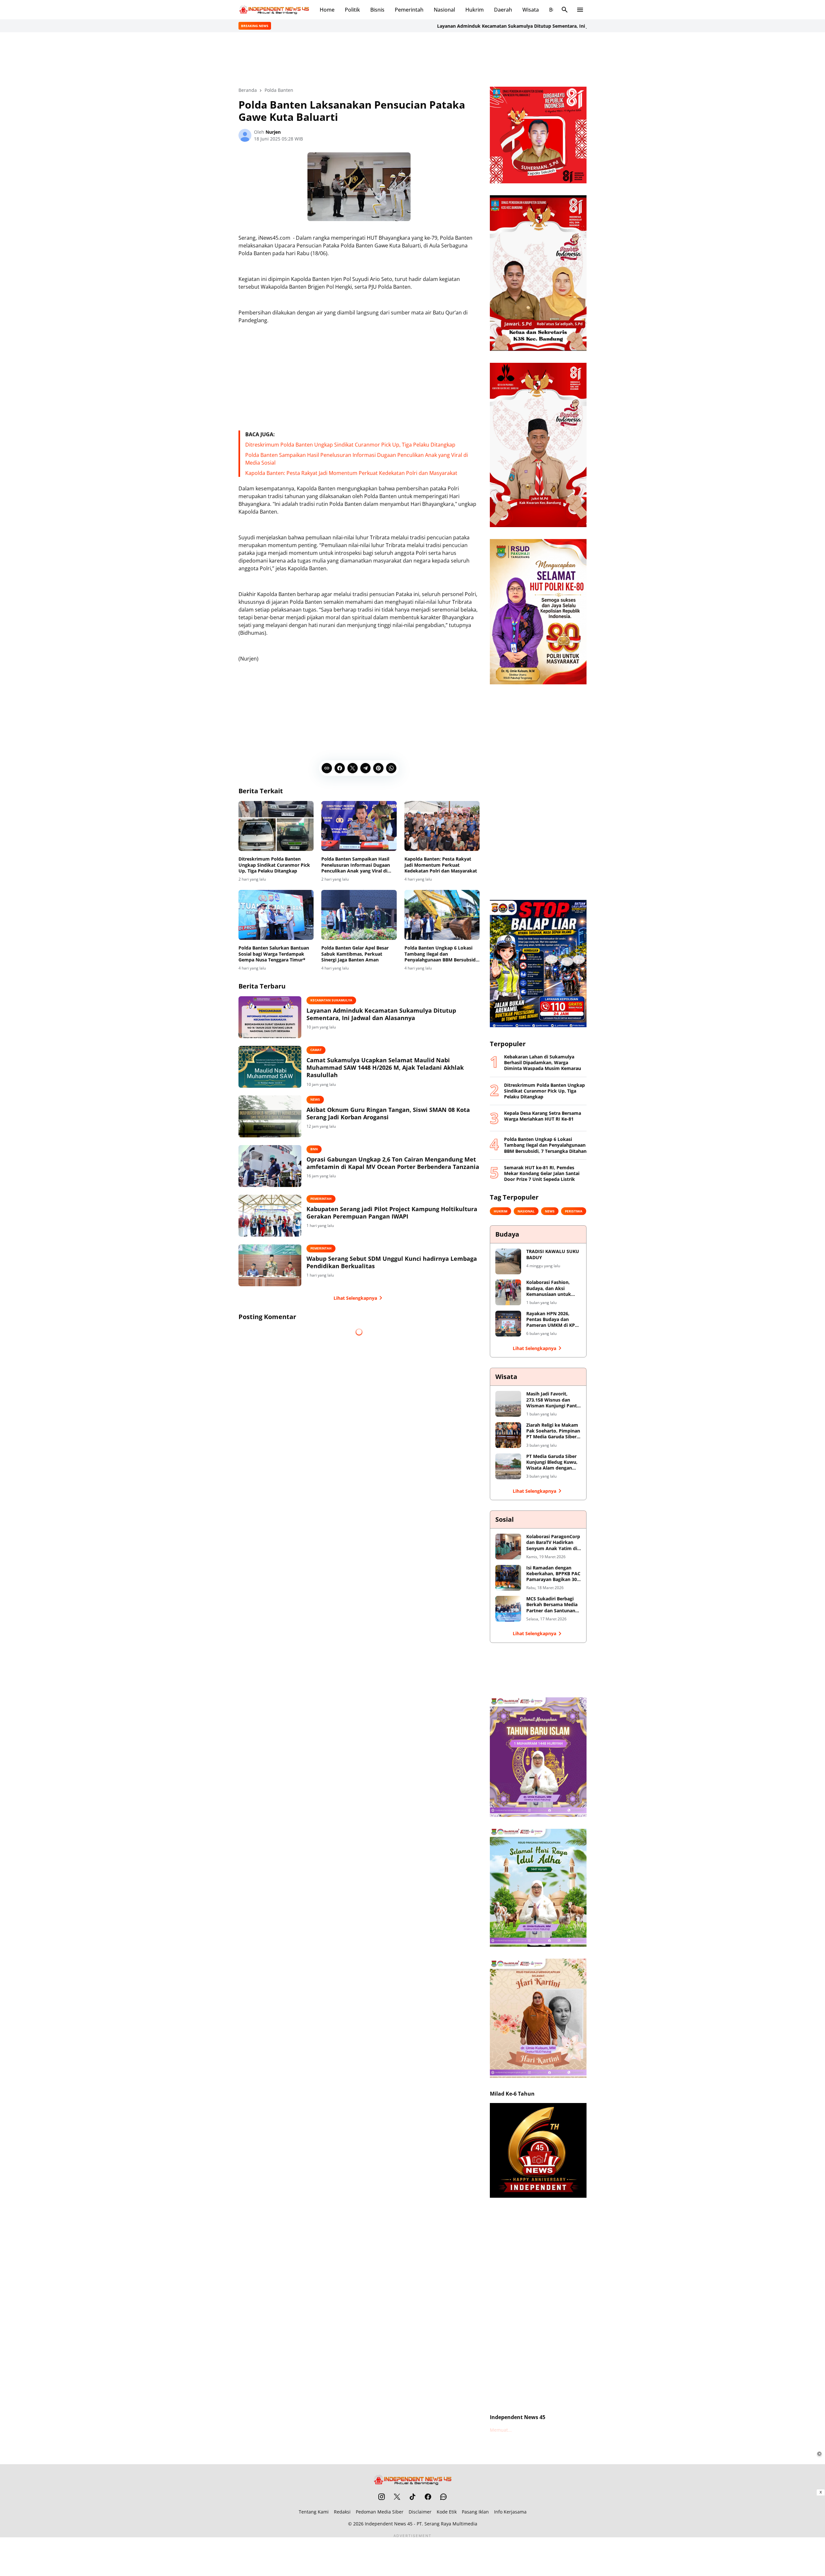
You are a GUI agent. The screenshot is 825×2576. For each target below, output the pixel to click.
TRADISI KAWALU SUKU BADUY (553, 1254)
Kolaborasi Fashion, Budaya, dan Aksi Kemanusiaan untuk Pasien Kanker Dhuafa (551, 1288)
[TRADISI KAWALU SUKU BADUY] (508, 1261)
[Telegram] (365, 768)
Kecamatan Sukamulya (331, 1000)
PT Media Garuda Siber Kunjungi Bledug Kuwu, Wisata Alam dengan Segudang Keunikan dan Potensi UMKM (553, 1462)
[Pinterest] (378, 768)
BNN (314, 1149)
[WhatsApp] (391, 768)
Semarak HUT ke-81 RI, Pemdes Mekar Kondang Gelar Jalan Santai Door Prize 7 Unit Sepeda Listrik (542, 1173)
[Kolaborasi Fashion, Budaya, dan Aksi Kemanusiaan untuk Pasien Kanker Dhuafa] (508, 1292)
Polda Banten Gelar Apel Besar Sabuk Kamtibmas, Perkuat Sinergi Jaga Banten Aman (355, 954)
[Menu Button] (580, 10)
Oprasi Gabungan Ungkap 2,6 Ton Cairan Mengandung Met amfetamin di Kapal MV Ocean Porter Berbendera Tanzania (393, 1163)
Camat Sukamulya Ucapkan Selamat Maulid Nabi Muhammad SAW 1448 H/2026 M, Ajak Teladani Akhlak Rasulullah (385, 1068)
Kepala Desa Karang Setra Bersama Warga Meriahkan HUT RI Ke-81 (543, 1116)
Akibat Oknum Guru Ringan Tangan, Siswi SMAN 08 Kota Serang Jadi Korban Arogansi (388, 1114)
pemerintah (321, 1199)
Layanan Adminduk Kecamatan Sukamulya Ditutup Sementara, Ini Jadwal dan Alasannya (453, 26)
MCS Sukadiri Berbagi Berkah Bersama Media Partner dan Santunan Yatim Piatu (552, 1605)
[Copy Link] (327, 768)
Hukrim (475, 10)
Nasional (444, 10)
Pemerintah (409, 10)
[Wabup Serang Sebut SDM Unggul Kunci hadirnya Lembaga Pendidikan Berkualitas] (270, 1265)
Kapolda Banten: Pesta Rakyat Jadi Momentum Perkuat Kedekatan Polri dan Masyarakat (351, 473)
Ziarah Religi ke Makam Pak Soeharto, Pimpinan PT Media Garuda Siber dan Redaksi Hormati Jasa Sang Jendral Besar (553, 1431)
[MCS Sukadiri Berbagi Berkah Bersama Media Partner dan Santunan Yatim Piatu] (508, 1609)
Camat (316, 1050)
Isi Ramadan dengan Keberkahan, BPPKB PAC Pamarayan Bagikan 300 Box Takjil (553, 1574)
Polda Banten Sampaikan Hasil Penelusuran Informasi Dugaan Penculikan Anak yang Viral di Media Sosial (356, 865)
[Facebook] (340, 768)
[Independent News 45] (274, 10)
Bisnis (377, 10)
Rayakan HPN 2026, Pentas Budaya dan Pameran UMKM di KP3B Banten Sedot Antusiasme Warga (553, 1320)
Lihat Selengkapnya (355, 1298)
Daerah (503, 10)
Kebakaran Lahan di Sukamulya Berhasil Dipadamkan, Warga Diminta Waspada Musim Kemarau (543, 1063)
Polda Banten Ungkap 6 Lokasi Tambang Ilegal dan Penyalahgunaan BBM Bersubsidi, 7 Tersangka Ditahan (441, 954)
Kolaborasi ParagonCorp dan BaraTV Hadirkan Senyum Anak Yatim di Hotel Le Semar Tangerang (553, 1543)
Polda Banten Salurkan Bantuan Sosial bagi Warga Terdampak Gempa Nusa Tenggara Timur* (274, 954)
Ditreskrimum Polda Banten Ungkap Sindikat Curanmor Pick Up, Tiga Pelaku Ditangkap (350, 445)
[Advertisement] (412, 59)
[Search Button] (565, 10)
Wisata (531, 10)
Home (327, 10)
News (315, 1099)
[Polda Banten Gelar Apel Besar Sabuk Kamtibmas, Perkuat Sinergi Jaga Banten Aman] (359, 915)
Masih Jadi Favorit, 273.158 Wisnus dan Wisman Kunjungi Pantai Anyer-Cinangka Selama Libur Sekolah (553, 1400)
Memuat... (501, 2430)
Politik (352, 10)
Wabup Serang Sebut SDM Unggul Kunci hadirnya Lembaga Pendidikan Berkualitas (392, 1262)
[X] (353, 768)
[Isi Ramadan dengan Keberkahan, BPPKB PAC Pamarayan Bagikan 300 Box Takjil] (508, 1578)
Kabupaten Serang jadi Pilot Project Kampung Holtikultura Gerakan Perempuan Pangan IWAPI (392, 1213)
